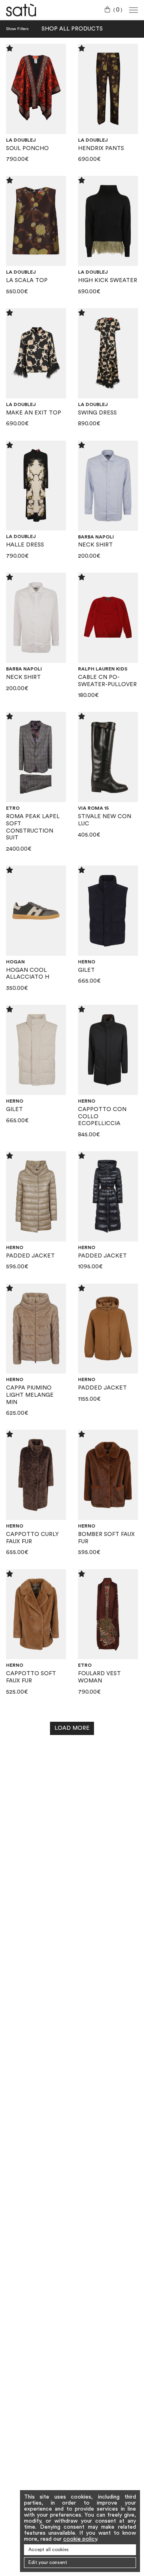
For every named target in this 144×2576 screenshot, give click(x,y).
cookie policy (80, 2539)
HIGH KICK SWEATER (108, 280)
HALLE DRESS (25, 545)
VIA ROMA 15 (93, 808)
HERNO (87, 962)
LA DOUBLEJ (21, 140)
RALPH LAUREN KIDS (103, 669)
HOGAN (15, 962)
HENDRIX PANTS (101, 148)
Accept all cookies (49, 2550)
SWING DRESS (97, 413)
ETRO (13, 808)
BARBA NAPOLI (96, 537)
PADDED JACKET (30, 1256)
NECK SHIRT (95, 545)
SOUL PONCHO (27, 148)
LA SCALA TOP (27, 280)
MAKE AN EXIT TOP (34, 413)
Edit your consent (48, 2562)
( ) (118, 10)
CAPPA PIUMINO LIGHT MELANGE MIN (30, 1395)
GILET (86, 970)
